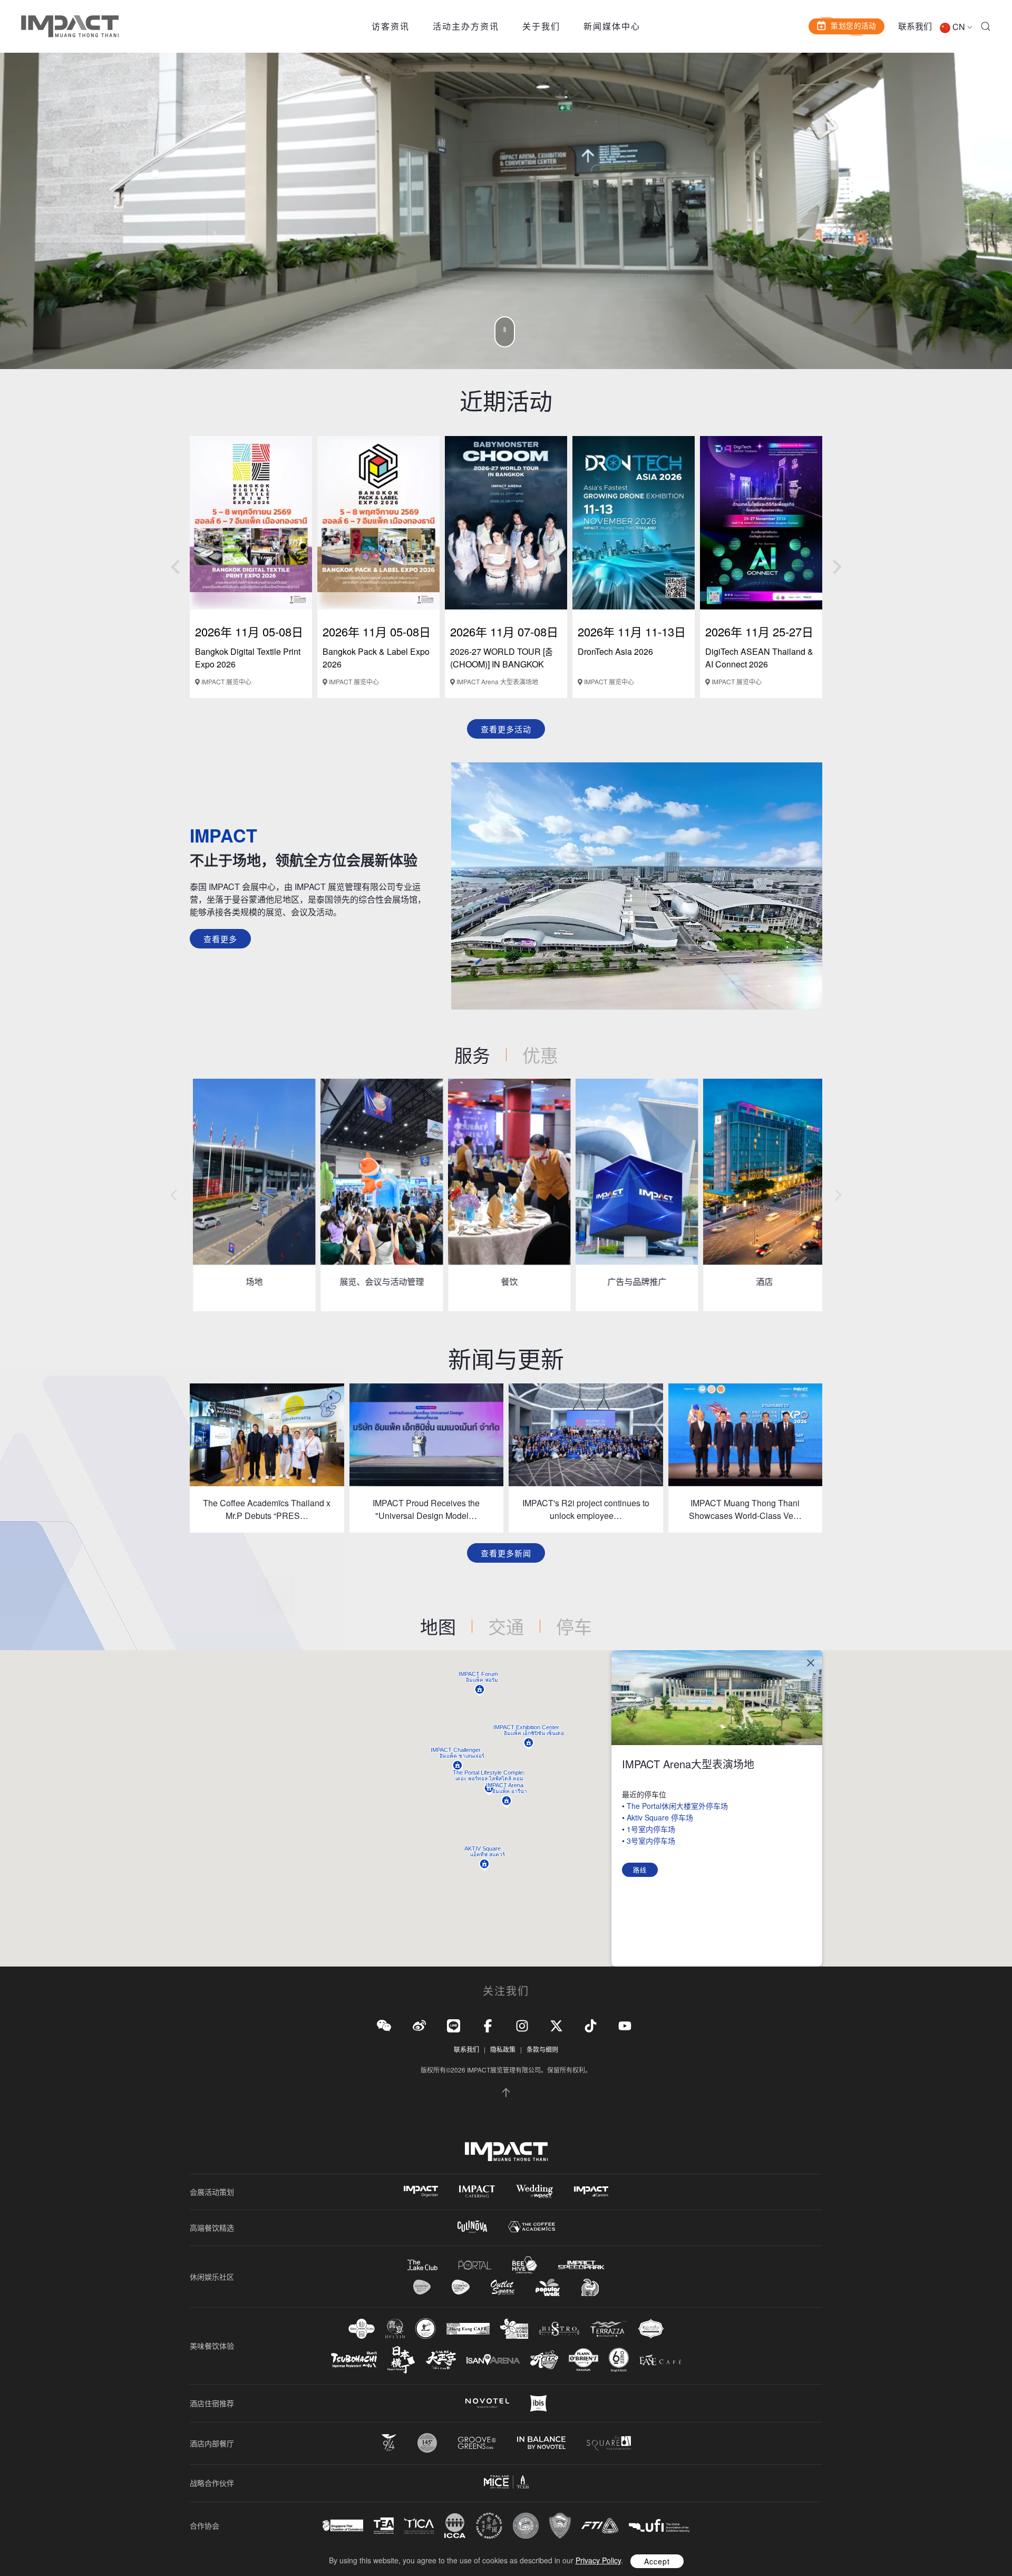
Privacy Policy (598, 2560)
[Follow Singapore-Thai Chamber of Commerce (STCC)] (343, 2525)
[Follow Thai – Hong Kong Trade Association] (489, 2526)
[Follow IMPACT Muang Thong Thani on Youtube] (625, 2025)
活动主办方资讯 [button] (466, 26)
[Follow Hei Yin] (395, 2328)
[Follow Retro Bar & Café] (544, 2360)
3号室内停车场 (651, 1841)
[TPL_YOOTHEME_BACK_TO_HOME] (70, 26)
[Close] (811, 1663)
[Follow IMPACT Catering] (477, 2191)
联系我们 (915, 26)
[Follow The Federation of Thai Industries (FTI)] (600, 2526)
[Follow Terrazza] (609, 2329)
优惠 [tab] (540, 1055)
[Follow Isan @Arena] (493, 2360)
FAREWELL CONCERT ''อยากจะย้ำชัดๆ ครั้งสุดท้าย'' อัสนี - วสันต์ (449, 664)
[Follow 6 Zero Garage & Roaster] (619, 2360)
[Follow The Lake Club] (422, 2265)
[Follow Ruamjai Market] (590, 2287)
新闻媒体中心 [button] (612, 26)
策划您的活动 (853, 25)
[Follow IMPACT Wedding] (534, 2191)
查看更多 (220, 939)
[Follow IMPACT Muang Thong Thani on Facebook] (488, 2025)
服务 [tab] (472, 1055)
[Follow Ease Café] (660, 2360)
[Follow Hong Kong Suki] (514, 2329)
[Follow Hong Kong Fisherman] (426, 2328)
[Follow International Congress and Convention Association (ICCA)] (455, 2526)
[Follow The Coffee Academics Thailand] (532, 2227)
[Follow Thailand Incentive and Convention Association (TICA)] (419, 2526)
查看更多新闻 (506, 1553)
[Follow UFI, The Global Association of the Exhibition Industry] (659, 2526)
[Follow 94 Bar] (389, 2443)
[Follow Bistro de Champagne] (559, 2329)
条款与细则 (542, 2049)
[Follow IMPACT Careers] (591, 2191)
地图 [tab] (438, 1626)
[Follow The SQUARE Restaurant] (609, 2443)
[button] (986, 26)
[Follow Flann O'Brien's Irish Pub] (583, 2360)
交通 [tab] (506, 1626)
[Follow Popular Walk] (548, 2287)
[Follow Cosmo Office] (461, 2287)
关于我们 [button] (541, 26)
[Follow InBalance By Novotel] (541, 2443)
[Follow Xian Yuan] (362, 2328)
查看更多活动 (506, 729)
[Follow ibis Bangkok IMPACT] (538, 2403)
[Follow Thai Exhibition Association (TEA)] (384, 2526)
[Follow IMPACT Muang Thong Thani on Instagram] (522, 2025)
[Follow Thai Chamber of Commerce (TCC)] (526, 2526)
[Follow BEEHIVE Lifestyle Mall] (525, 2265)
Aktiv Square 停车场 (660, 1817)
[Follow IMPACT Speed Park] (581, 2265)
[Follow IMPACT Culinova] (472, 2227)
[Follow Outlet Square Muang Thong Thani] (503, 2287)
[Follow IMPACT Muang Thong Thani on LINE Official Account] (454, 2025)
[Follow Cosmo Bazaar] (422, 2287)
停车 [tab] (574, 1626)
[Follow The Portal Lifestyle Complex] (475, 2265)
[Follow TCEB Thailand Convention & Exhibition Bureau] (506, 2482)
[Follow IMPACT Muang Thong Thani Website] (506, 2152)
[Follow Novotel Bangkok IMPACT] (487, 2403)
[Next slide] (836, 567)
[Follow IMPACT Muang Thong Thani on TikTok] (591, 2025)
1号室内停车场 (651, 1829)
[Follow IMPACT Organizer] (421, 2191)
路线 (640, 1870)
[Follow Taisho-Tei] (441, 2360)
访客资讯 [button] (391, 26)
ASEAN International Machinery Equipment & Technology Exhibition (314, 664)
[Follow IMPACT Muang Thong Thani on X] (556, 2025)
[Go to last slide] (176, 567)
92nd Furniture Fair (687, 651)
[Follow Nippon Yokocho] (401, 2360)
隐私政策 (503, 2049)
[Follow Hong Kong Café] (468, 2329)
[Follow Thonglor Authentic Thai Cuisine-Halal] (651, 2328)
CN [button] (959, 27)
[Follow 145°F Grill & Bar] (427, 2443)
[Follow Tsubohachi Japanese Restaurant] (354, 2360)
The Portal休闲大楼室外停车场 (677, 1806)
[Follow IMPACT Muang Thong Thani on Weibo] (419, 2025)
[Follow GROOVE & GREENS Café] (477, 2443)
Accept (657, 2561)
